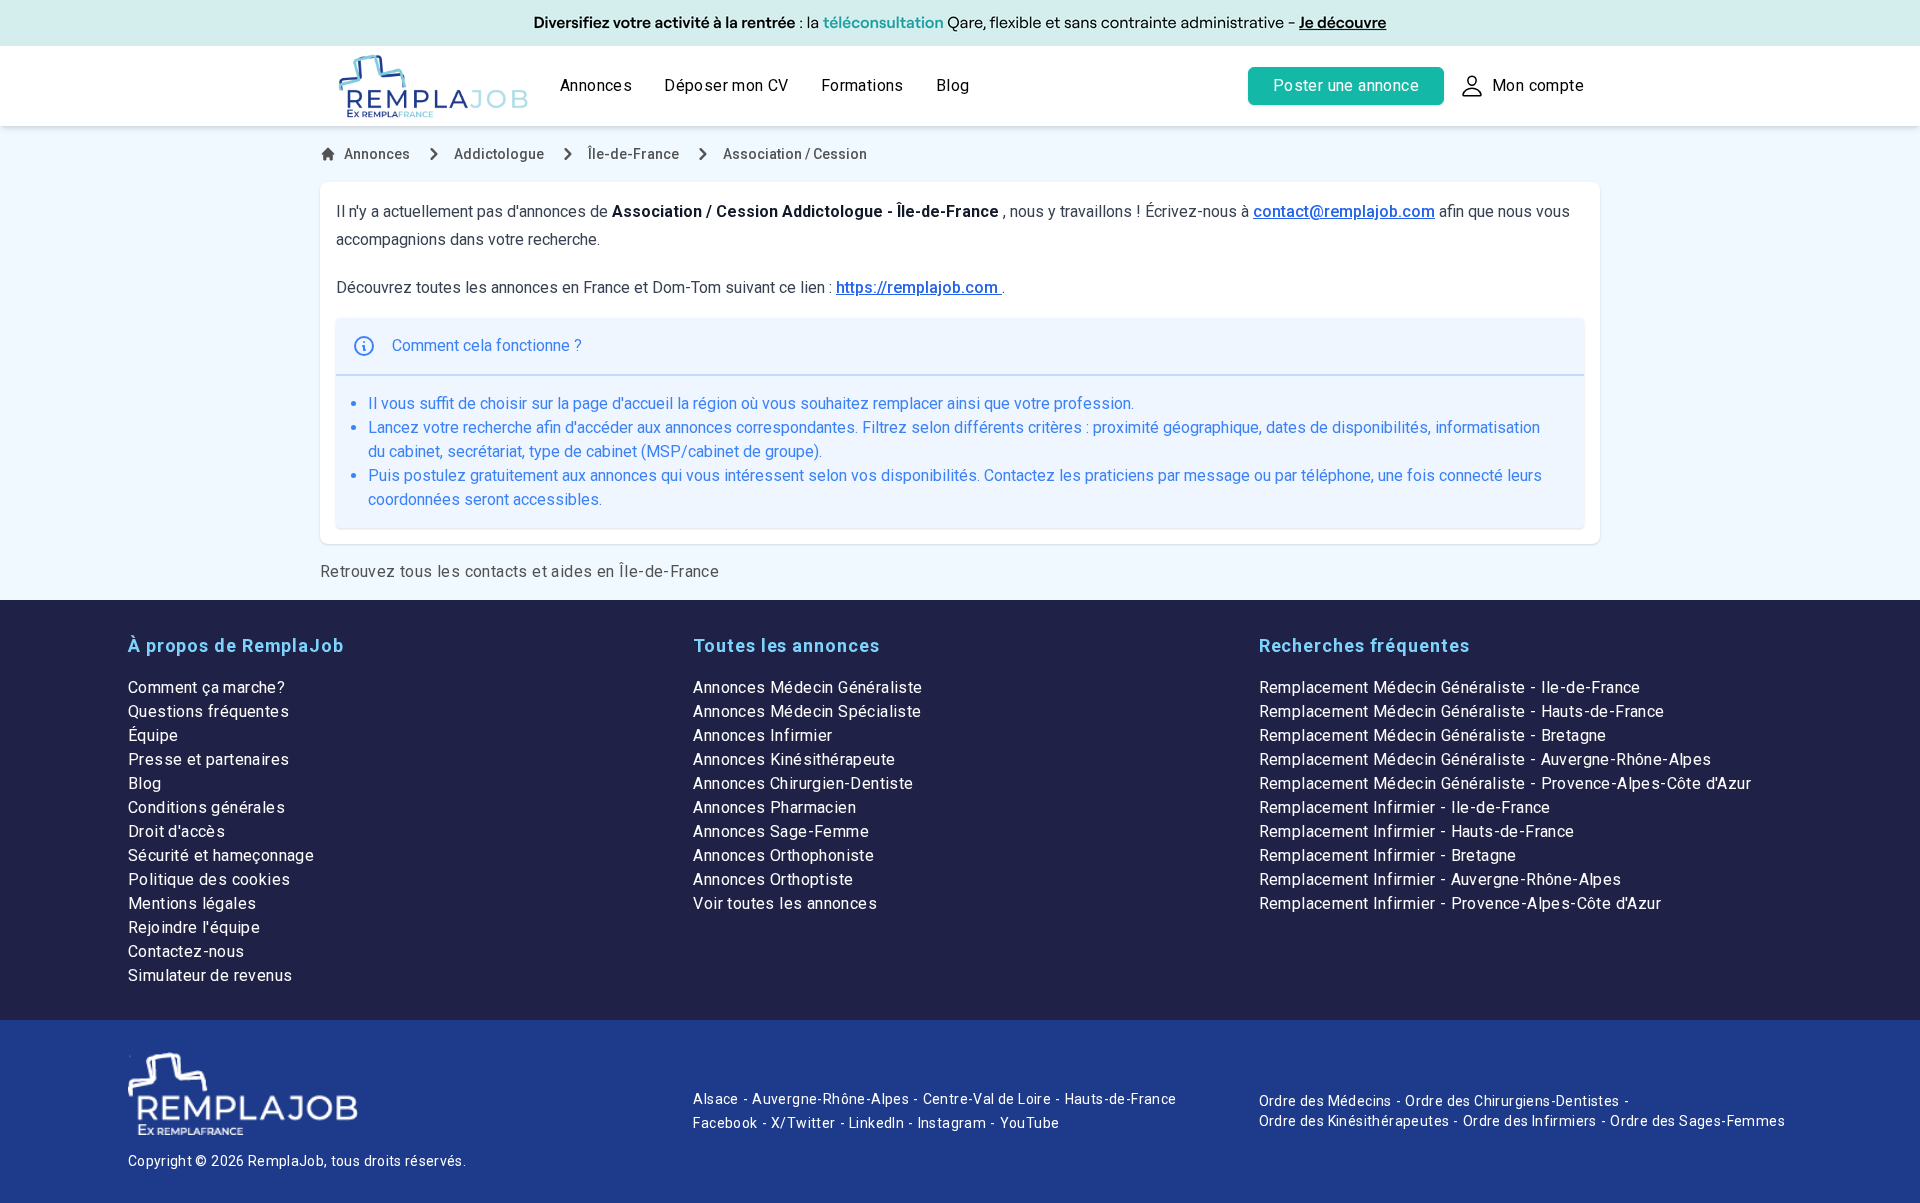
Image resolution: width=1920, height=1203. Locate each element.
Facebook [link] (725, 1123)
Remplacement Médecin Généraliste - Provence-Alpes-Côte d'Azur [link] (1505, 783)
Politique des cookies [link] (209, 879)
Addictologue (499, 154)
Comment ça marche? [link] (206, 687)
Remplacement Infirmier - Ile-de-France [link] (1405, 807)
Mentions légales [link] (192, 903)
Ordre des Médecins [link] (1325, 1101)
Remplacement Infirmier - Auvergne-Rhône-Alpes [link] (1440, 879)
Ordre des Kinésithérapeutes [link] (1354, 1121)
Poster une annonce (1346, 85)
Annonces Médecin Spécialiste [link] (807, 711)
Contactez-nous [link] (186, 951)
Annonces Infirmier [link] (762, 735)
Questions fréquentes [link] (208, 711)
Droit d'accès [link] (176, 831)
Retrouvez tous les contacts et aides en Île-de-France (519, 571)
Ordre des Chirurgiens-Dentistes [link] (1512, 1101)
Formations (862, 85)
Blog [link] (145, 783)
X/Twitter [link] (803, 1123)
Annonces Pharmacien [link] (774, 807)
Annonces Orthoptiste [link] (773, 879)
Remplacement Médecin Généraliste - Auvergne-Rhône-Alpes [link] (1485, 759)
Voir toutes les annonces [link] (785, 903)
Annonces (596, 85)
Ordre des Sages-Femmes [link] (1697, 1121)
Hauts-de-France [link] (1121, 1099)
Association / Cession (795, 154)
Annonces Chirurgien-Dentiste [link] (803, 783)
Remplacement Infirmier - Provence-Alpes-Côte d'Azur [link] (1460, 903)
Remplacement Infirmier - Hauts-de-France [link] (1417, 831)
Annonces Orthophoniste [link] (783, 855)
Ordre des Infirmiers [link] (1530, 1121)
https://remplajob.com (919, 287)
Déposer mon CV (726, 85)
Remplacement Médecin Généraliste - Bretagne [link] (1433, 735)
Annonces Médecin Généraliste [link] (807, 687)
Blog (953, 85)
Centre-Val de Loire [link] (987, 1099)
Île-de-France (633, 154)
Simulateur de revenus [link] (210, 975)
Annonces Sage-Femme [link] (781, 831)
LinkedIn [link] (876, 1123)
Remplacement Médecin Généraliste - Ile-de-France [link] (1450, 687)
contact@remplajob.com (1344, 211)
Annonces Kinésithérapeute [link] (794, 759)
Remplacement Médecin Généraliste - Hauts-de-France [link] (1462, 711)
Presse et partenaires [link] (208, 759)
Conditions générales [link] (206, 807)
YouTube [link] (1030, 1123)
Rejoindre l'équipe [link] (194, 927)
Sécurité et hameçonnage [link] (221, 855)
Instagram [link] (952, 1123)
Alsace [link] (715, 1099)
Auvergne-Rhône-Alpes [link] (830, 1099)
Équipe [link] (153, 735)
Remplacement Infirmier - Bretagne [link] (1388, 855)
